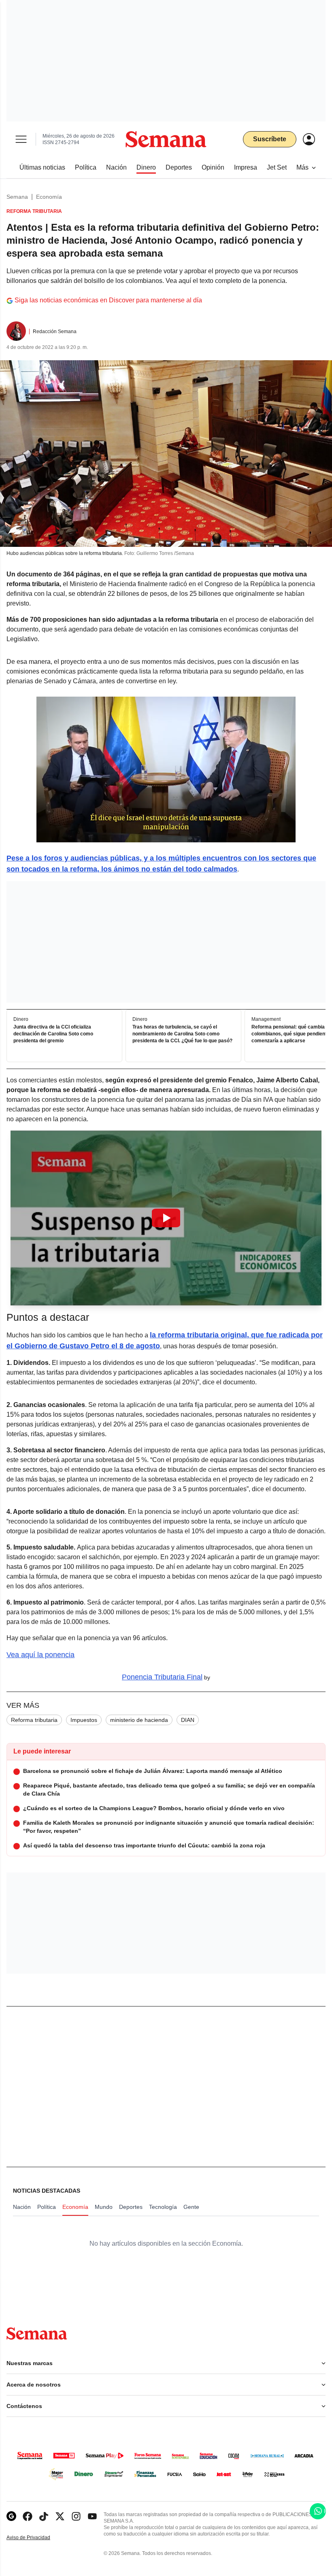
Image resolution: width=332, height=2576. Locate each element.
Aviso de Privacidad (37, 2538)
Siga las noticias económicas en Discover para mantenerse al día (108, 300)
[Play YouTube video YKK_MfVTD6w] (166, 1218)
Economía (49, 197)
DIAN (188, 1720)
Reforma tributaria (34, 1720)
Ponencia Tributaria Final (162, 1677)
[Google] (11, 2516)
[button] (166, 1218)
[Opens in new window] (28, 2516)
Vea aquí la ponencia (40, 1655)
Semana (17, 197)
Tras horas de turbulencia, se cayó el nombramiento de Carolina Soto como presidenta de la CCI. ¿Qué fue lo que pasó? (182, 1034)
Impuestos (84, 1720)
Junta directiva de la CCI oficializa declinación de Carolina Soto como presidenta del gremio (53, 1034)
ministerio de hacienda (139, 1720)
